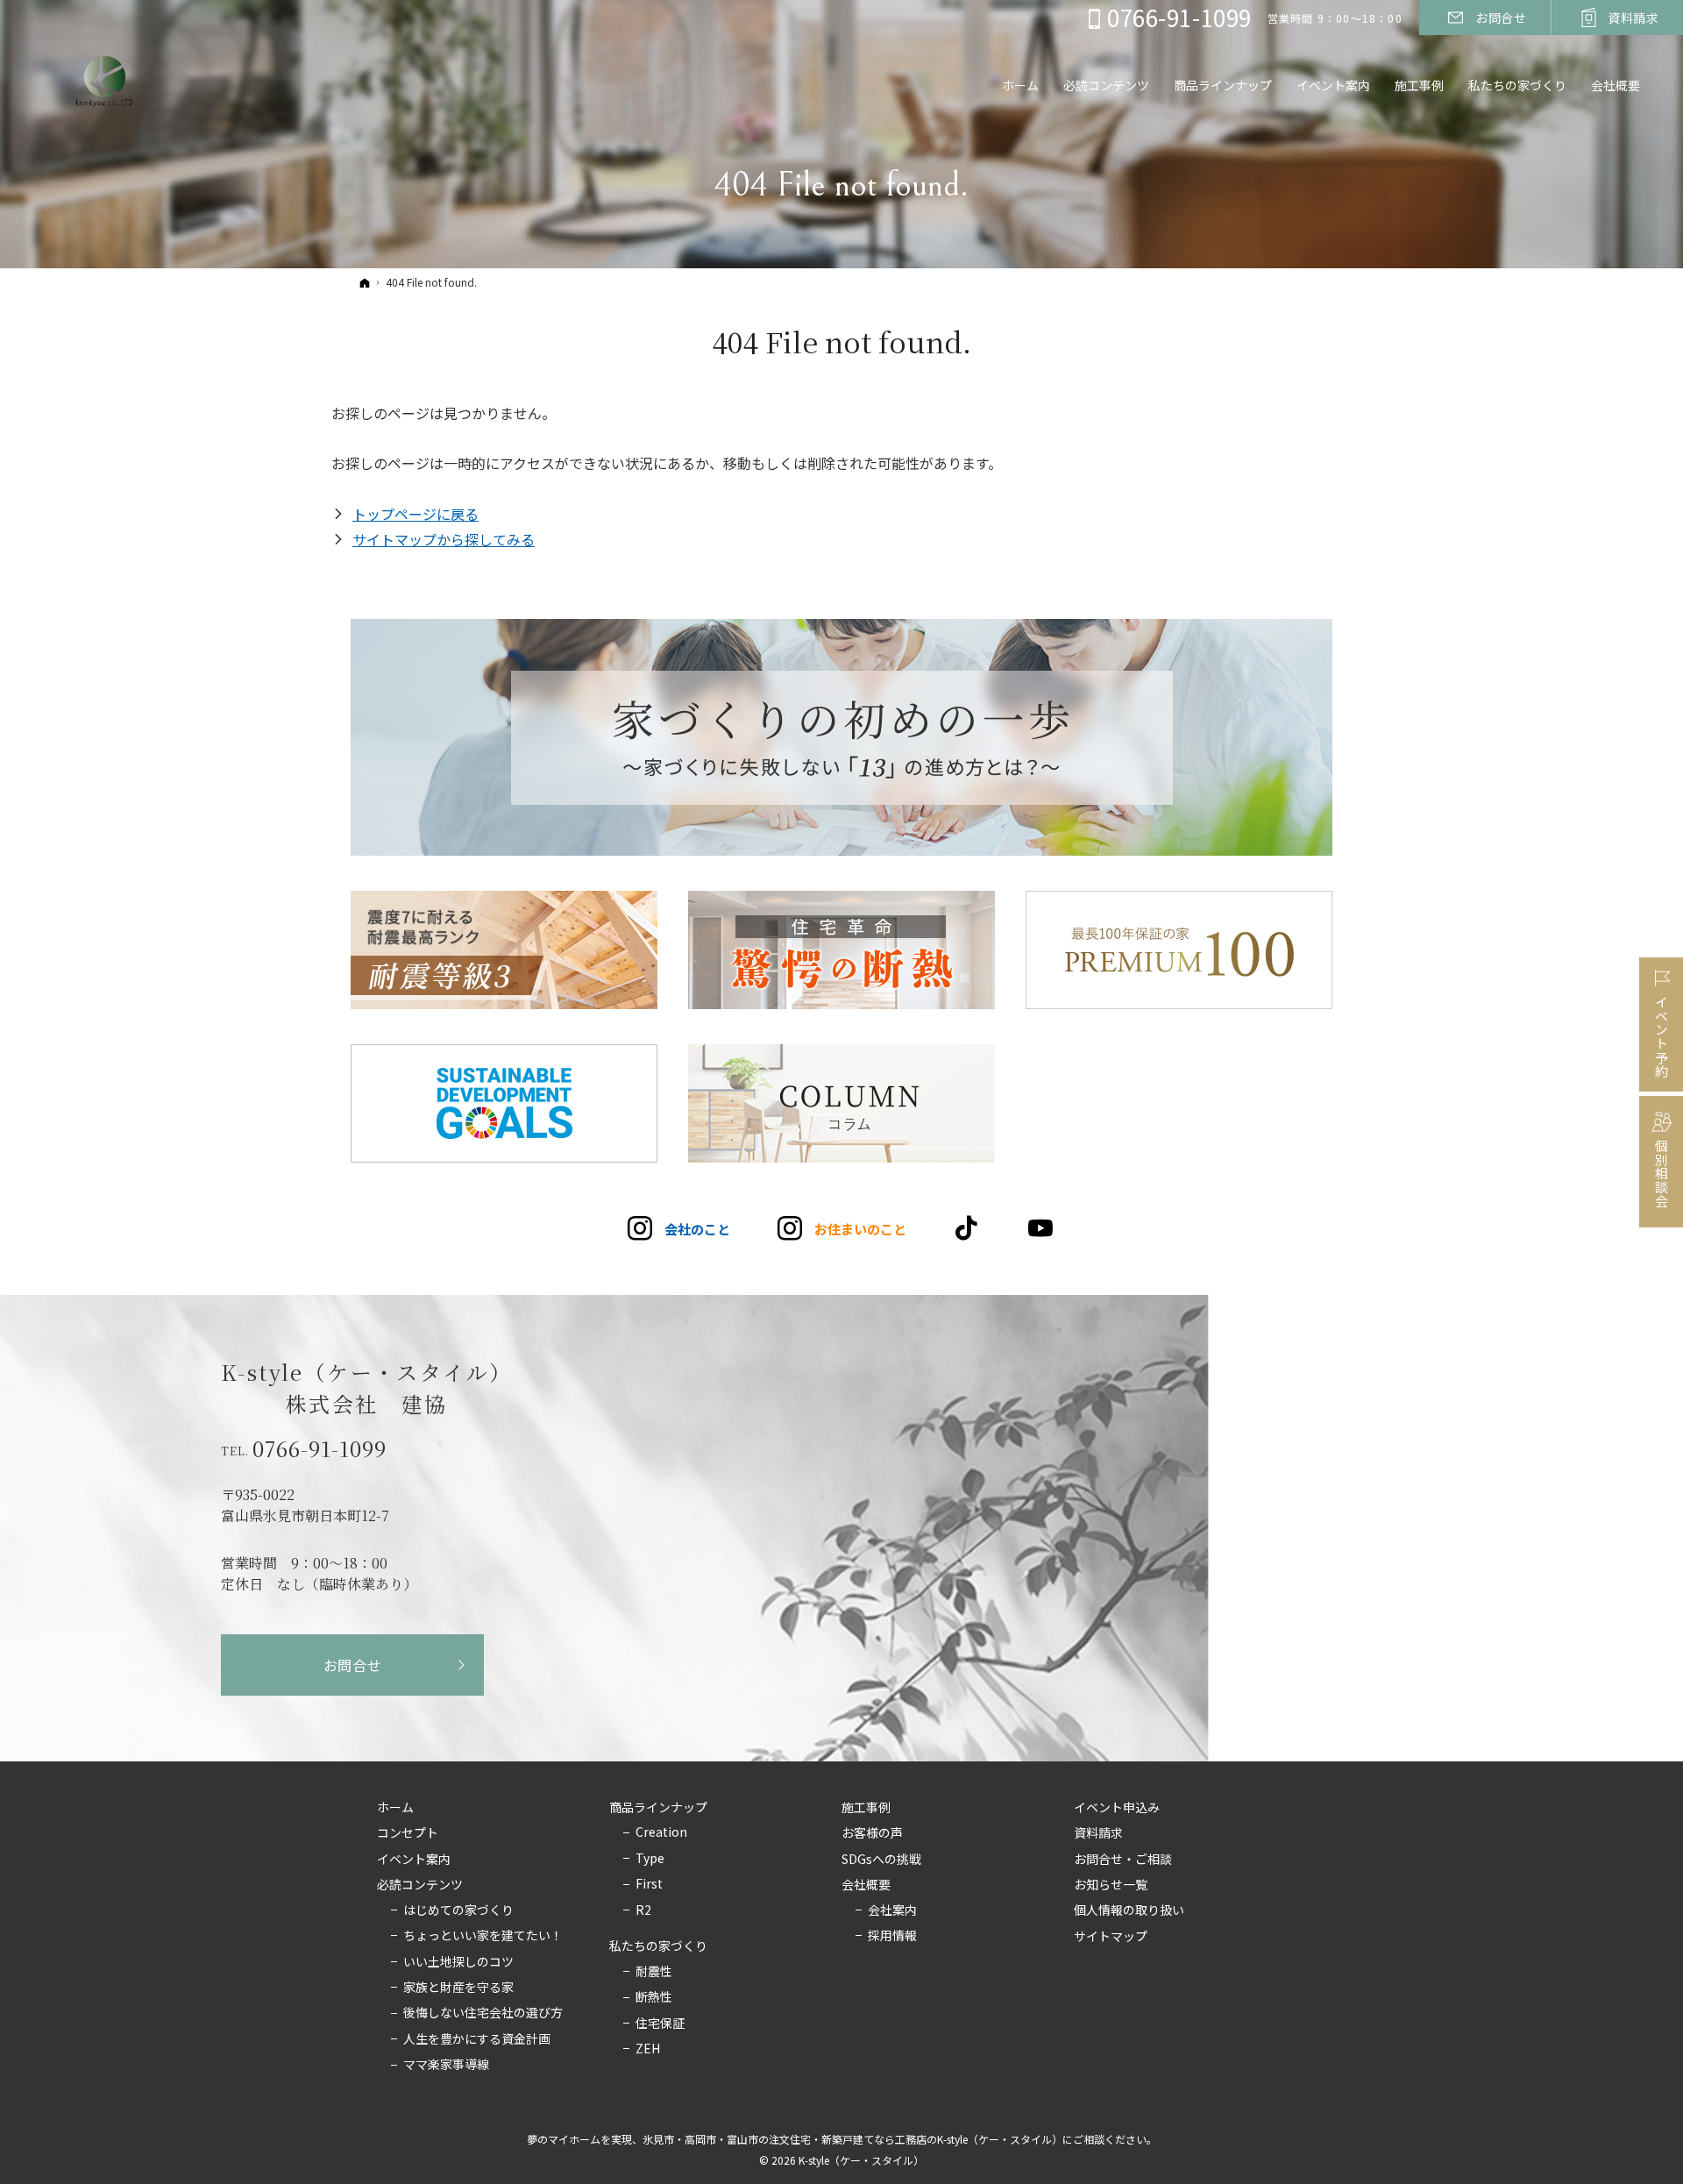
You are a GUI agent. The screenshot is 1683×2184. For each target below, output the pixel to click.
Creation (661, 1832)
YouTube (1042, 1228)
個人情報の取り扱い (1129, 1910)
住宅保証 (660, 2024)
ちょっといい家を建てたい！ (483, 1936)
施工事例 (866, 1808)
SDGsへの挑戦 (881, 1860)
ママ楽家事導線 (446, 2065)
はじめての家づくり (458, 1910)
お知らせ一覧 (1111, 1885)
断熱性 (654, 1997)
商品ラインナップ (658, 1808)
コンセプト (408, 1833)
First (649, 1884)
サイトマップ (1111, 1937)
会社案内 (892, 1910)
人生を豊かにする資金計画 (477, 2039)
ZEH (648, 2049)
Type (650, 1859)
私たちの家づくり (658, 1946)
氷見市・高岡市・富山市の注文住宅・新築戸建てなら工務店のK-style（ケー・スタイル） (852, 2139)
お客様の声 (872, 1833)
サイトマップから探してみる (444, 539)
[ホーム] (365, 282)
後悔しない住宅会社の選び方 (483, 2013)
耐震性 (654, 1972)
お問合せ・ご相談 (1123, 1860)
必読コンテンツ (420, 1885)
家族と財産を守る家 (458, 1988)
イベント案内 (414, 1860)
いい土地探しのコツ (458, 1962)
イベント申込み (1117, 1808)
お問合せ (353, 1665)
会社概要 (866, 1885)
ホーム (395, 1808)
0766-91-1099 (320, 1448)
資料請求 (1098, 1833)
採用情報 (892, 1936)
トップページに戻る (415, 514)
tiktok (967, 1228)
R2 (643, 1910)
